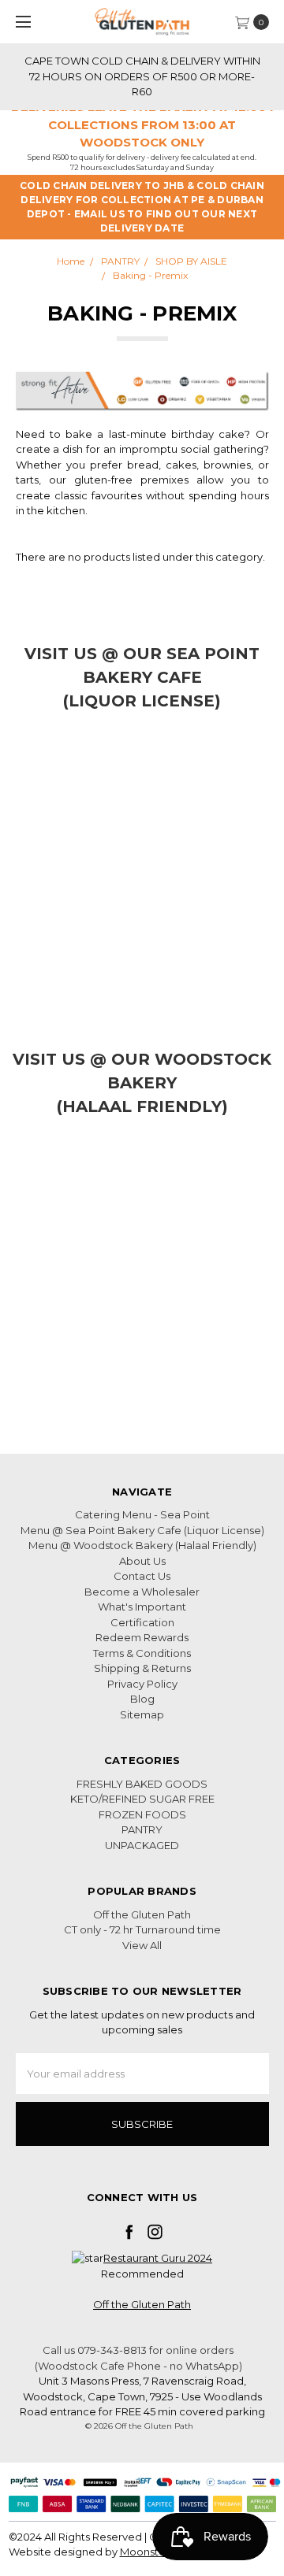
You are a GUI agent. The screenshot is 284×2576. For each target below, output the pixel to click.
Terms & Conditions (142, 1653)
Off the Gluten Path (142, 1914)
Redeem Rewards (142, 1637)
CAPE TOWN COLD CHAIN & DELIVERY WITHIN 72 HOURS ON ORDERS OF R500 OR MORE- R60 (142, 76)
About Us (142, 1561)
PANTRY (142, 1829)
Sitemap (142, 1714)
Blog (142, 1699)
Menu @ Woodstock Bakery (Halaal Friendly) (142, 1545)
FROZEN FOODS (142, 1814)
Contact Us (142, 1576)
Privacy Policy (142, 1684)
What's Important (142, 1607)
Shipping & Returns (142, 1668)
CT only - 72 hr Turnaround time (142, 1929)
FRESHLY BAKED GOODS (142, 1784)
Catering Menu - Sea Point (142, 1514)
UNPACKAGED (142, 1845)
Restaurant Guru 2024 (158, 2258)
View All (142, 1945)
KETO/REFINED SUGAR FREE (142, 1799)
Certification (142, 1622)
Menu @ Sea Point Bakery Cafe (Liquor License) (142, 1530)
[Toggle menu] (22, 22)
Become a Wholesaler (142, 1592)
